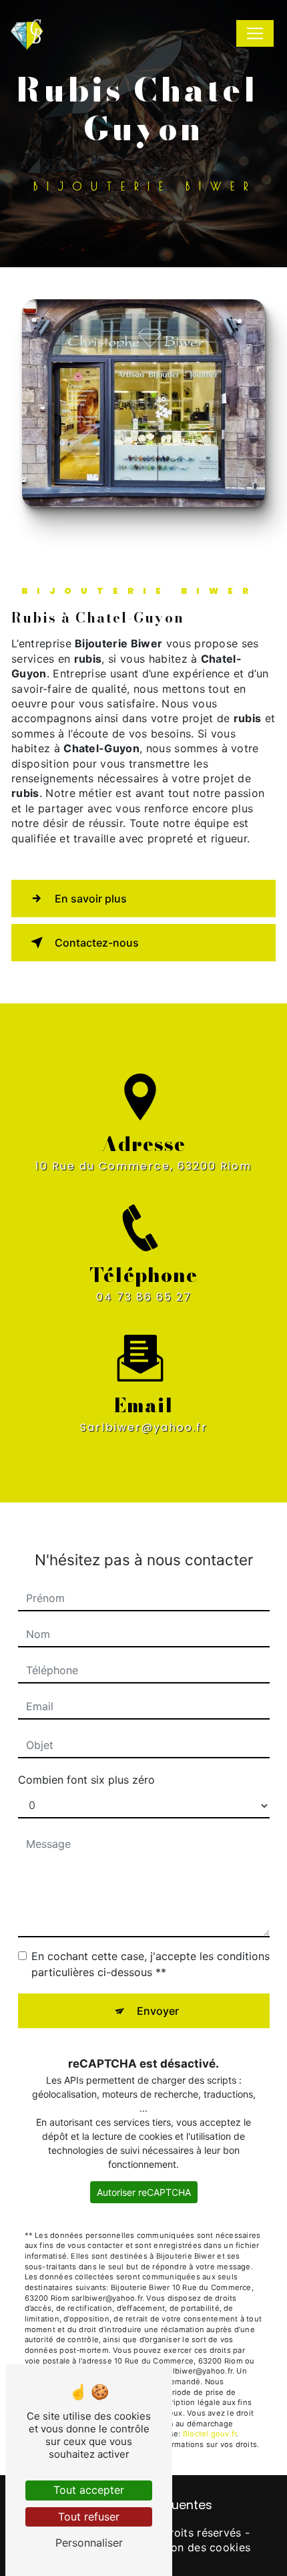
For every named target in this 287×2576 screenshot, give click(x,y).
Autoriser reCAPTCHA (144, 2192)
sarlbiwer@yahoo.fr (144, 1427)
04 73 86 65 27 (144, 1297)
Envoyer (158, 2011)
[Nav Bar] (255, 33)
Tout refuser (89, 2517)
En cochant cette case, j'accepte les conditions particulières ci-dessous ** (151, 1964)
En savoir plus (91, 899)
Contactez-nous (97, 943)
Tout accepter (89, 2490)
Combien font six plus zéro (86, 1780)
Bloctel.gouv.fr (210, 2434)
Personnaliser (89, 2543)
